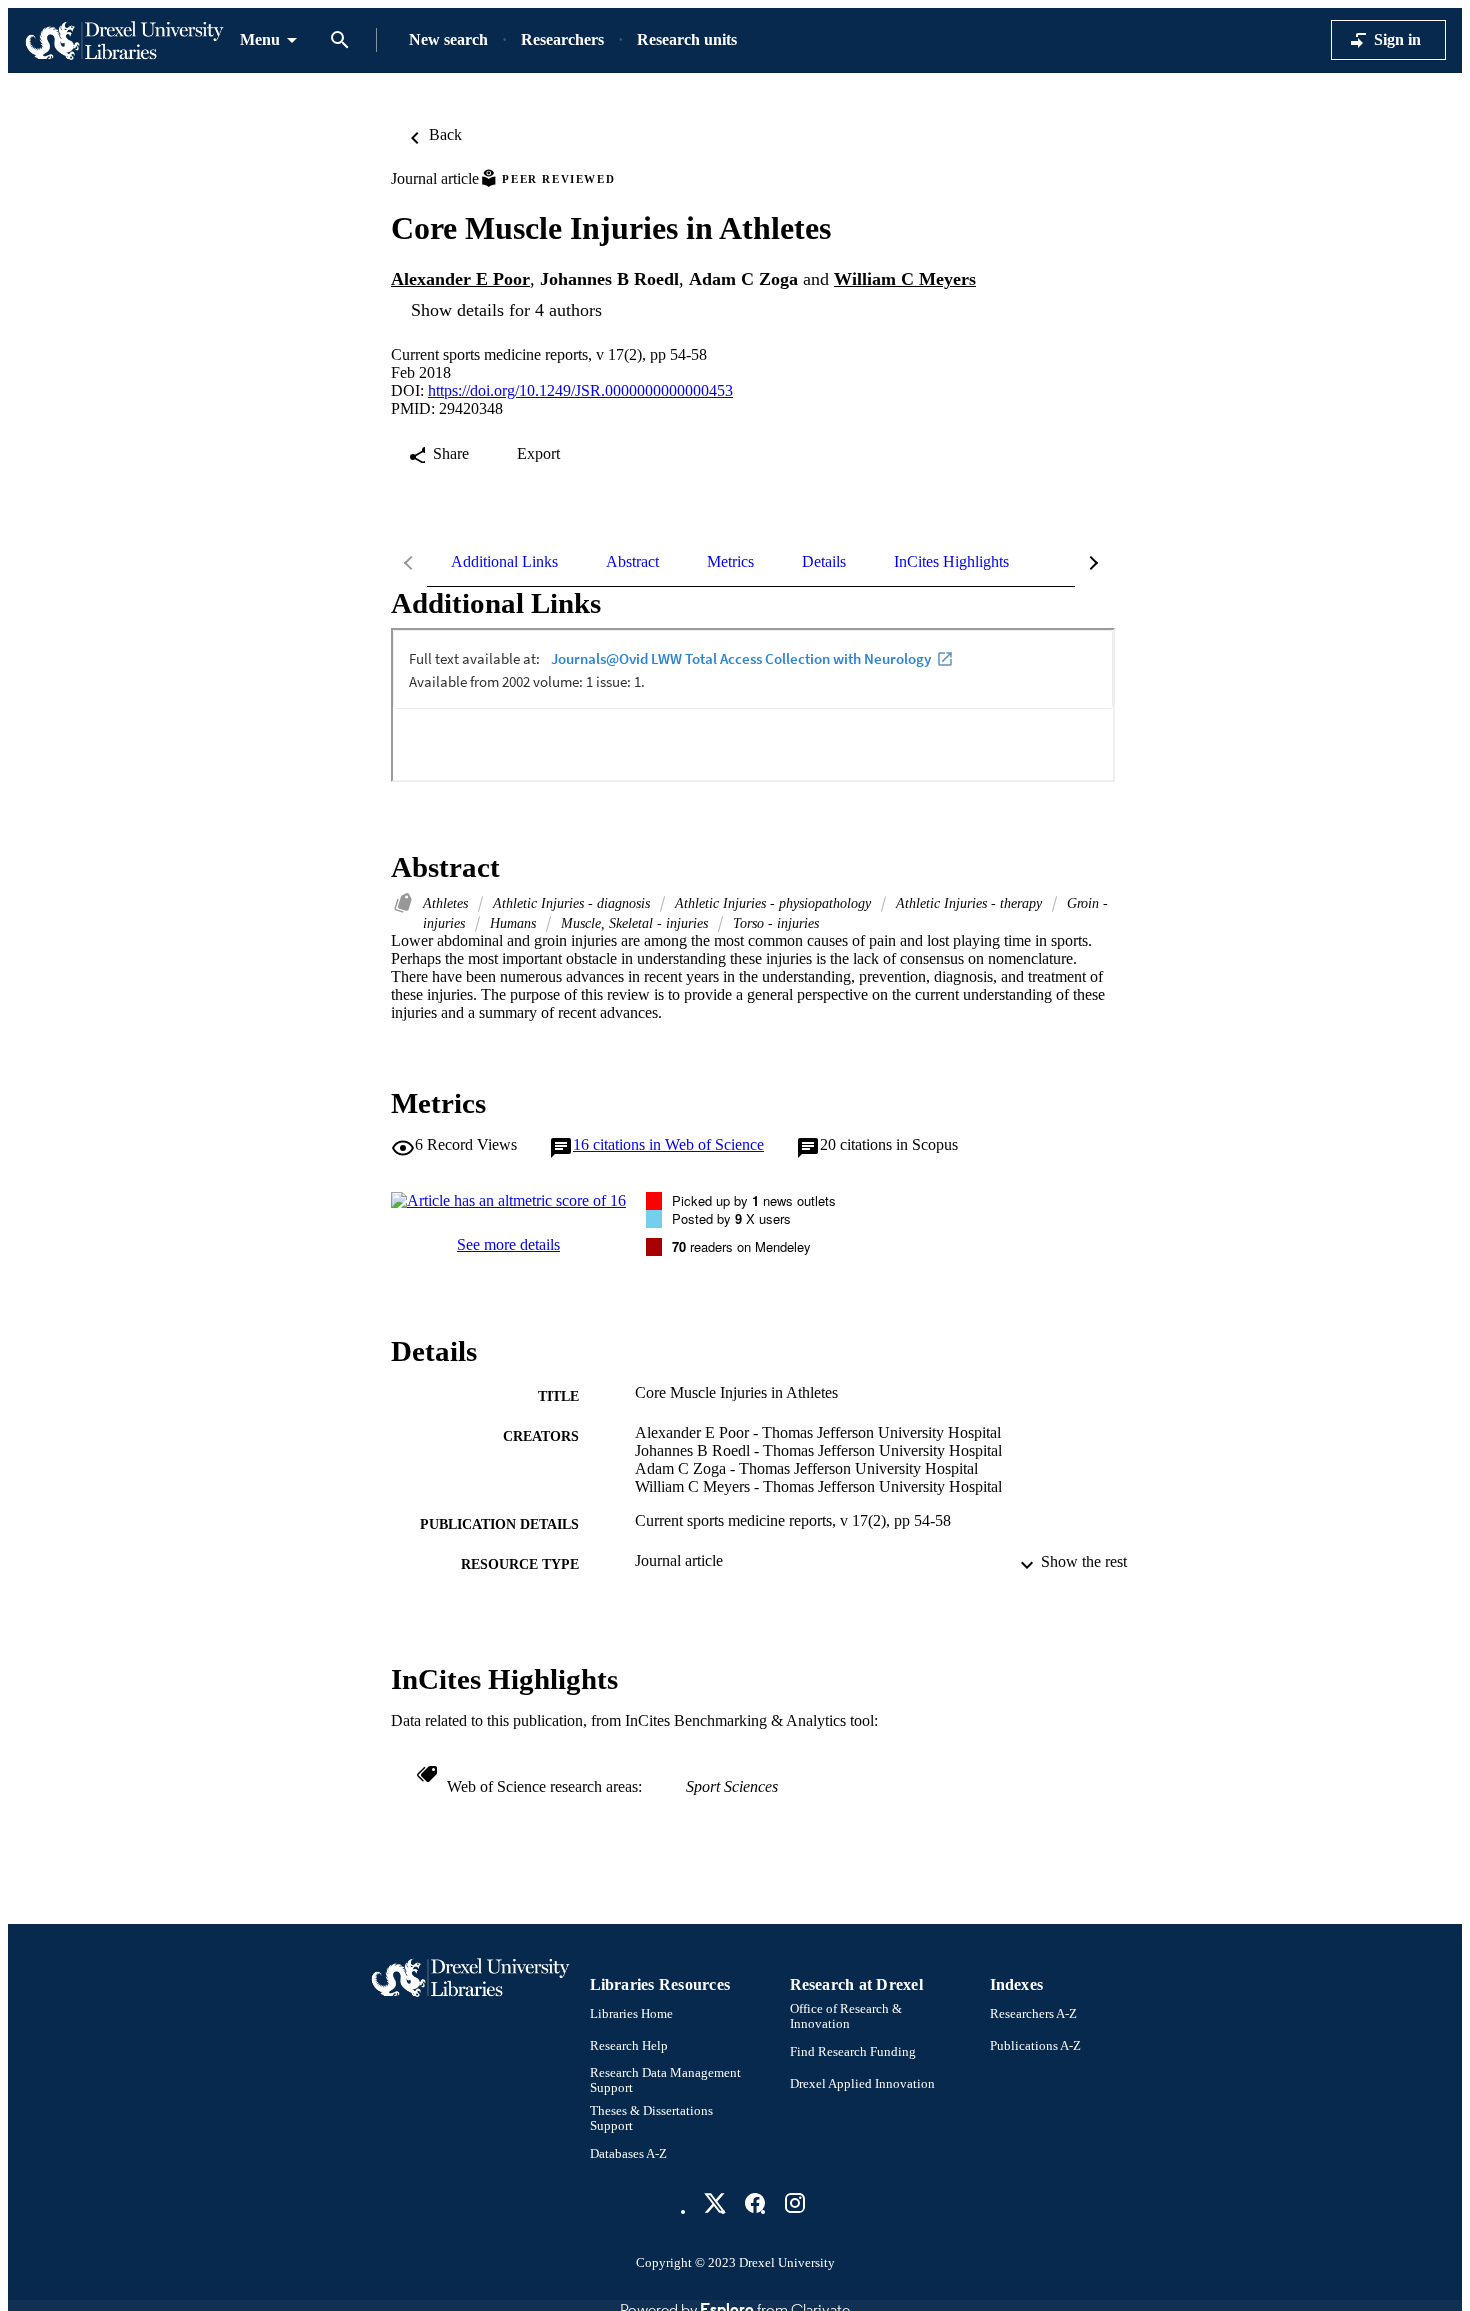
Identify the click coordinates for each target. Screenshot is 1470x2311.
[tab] (504, 562)
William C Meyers (905, 279)
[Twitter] (715, 2203)
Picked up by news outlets (754, 1200)
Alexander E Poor (460, 279)
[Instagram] (795, 2203)
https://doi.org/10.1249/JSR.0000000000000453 (580, 390)
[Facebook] (755, 2203)
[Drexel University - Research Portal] (124, 40)
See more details (508, 1244)
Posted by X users (731, 1218)
